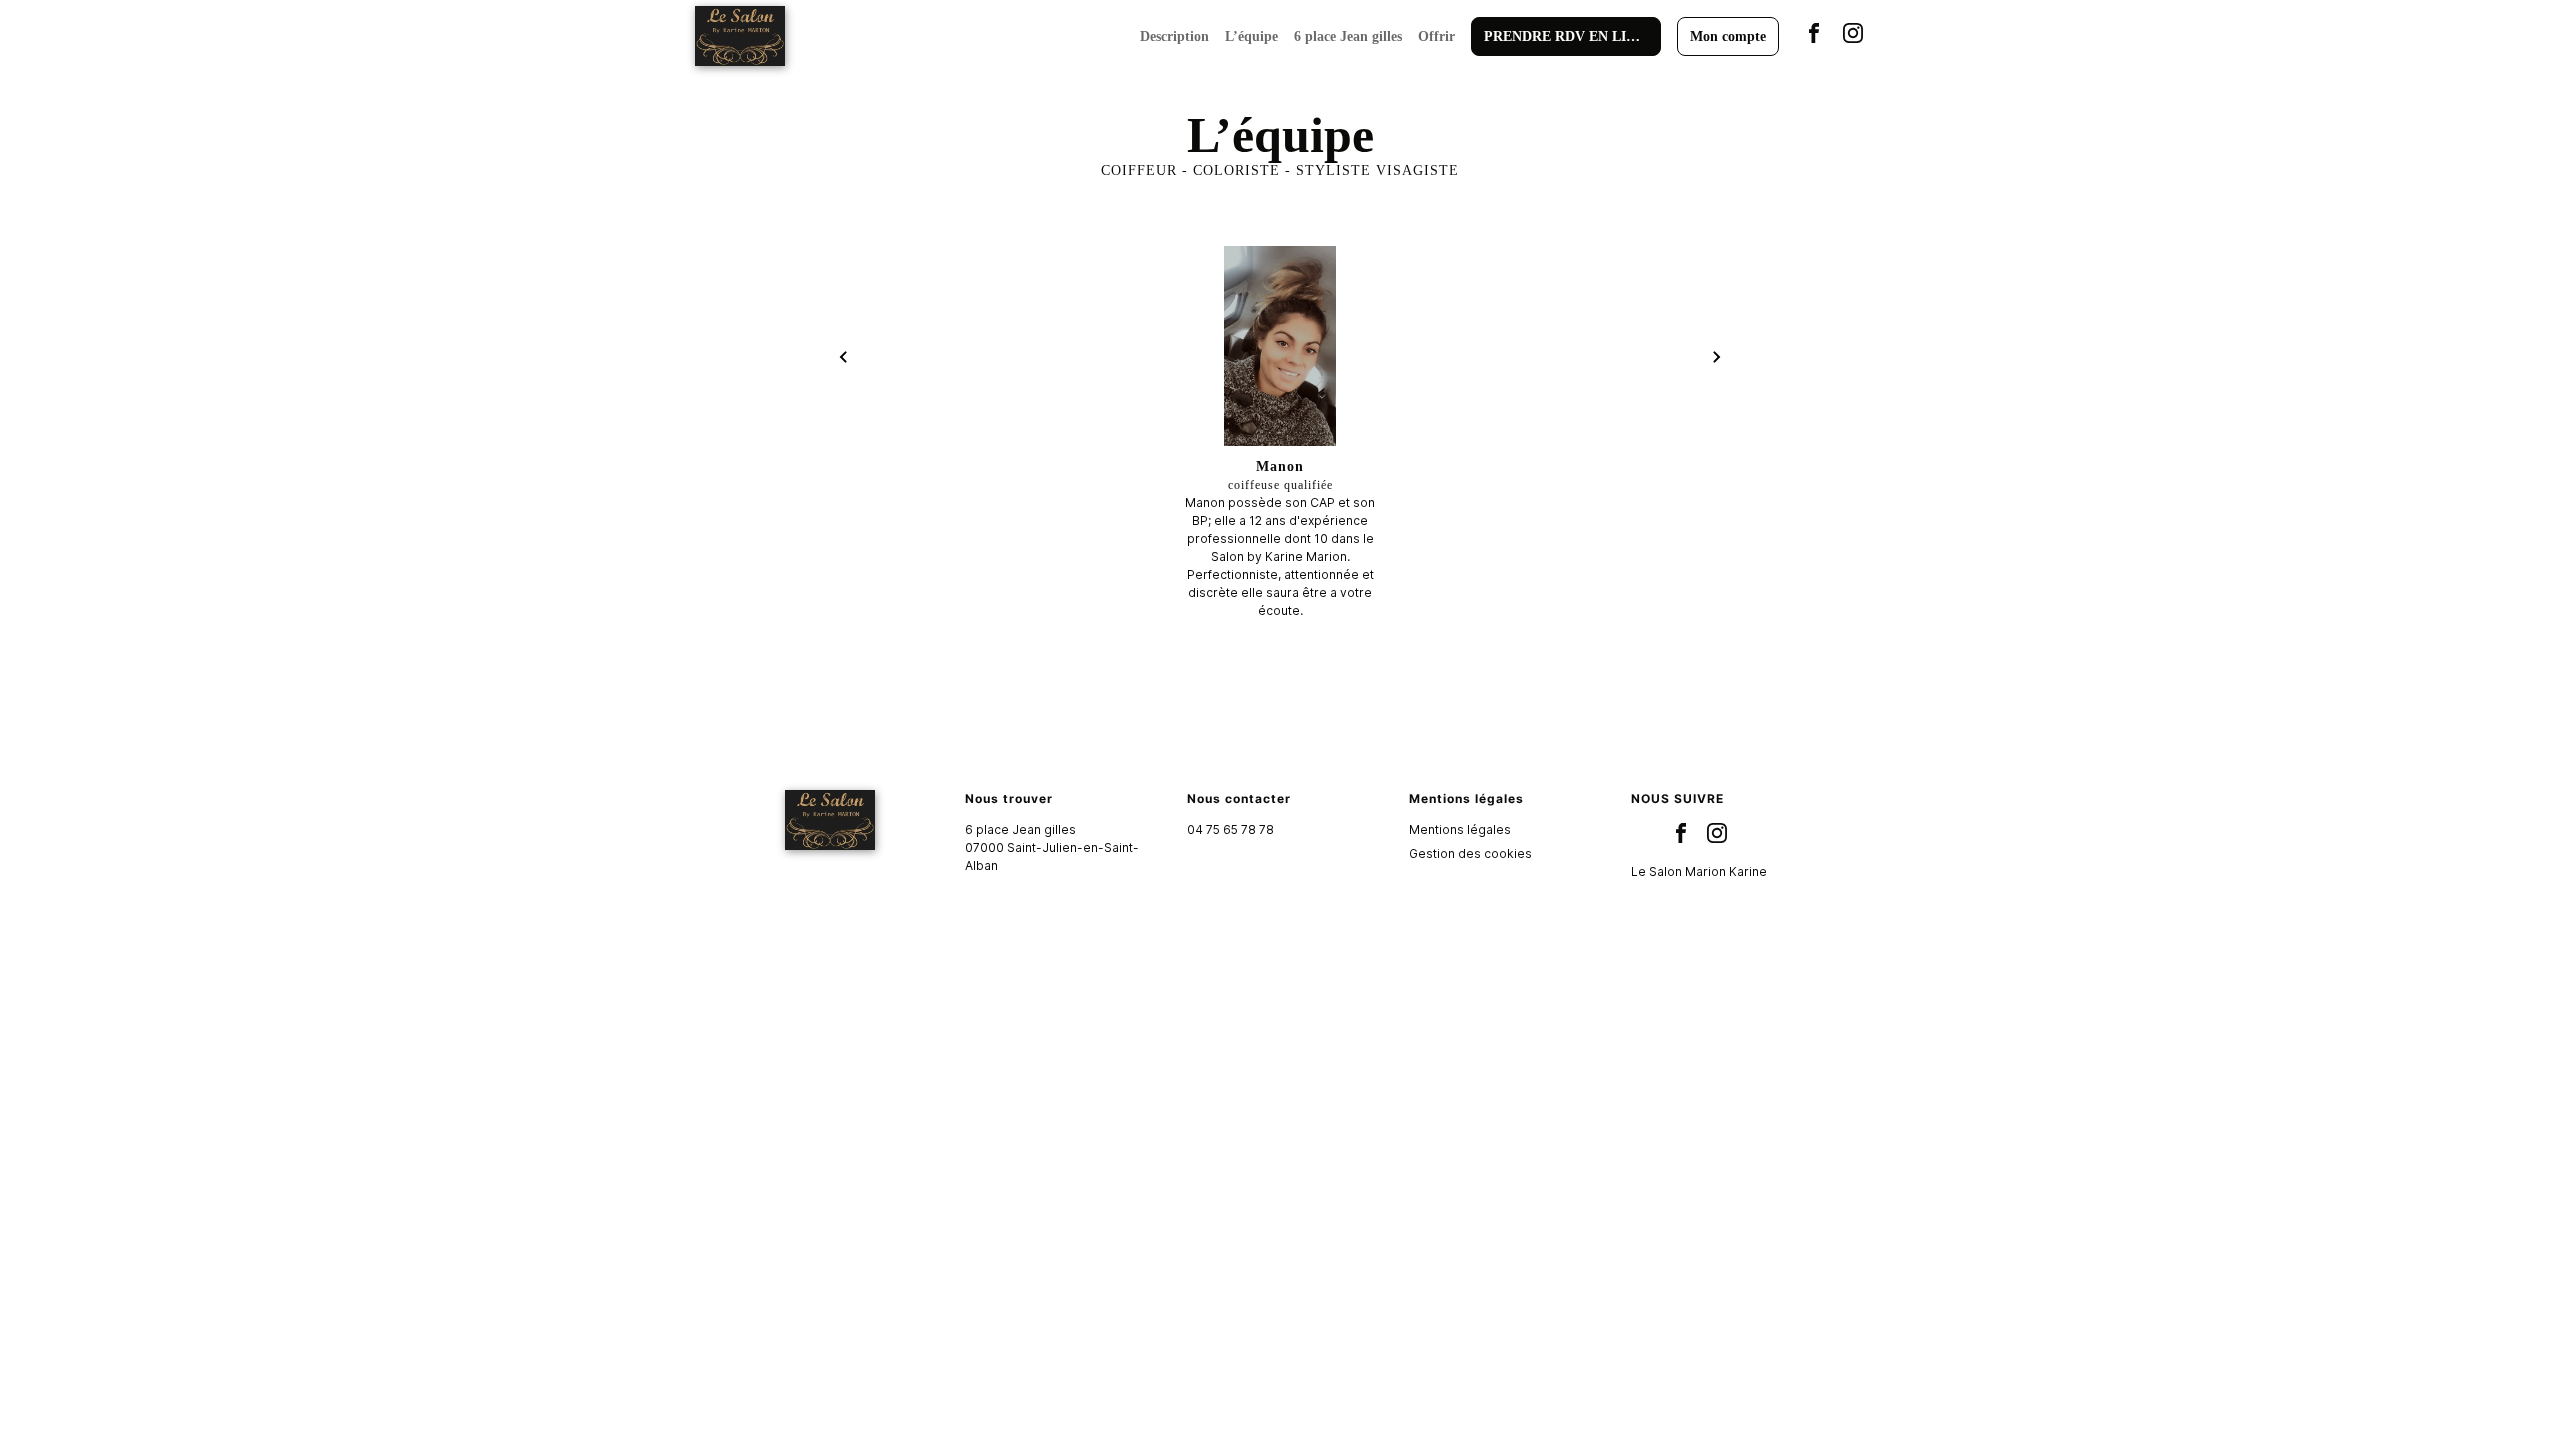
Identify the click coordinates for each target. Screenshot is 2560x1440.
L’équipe (1251, 36)
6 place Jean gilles (1348, 36)
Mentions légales (1460, 829)
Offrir (1436, 36)
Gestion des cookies (1470, 853)
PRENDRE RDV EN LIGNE (1570, 36)
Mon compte (1728, 36)
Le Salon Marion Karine (1699, 871)
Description (1174, 36)
